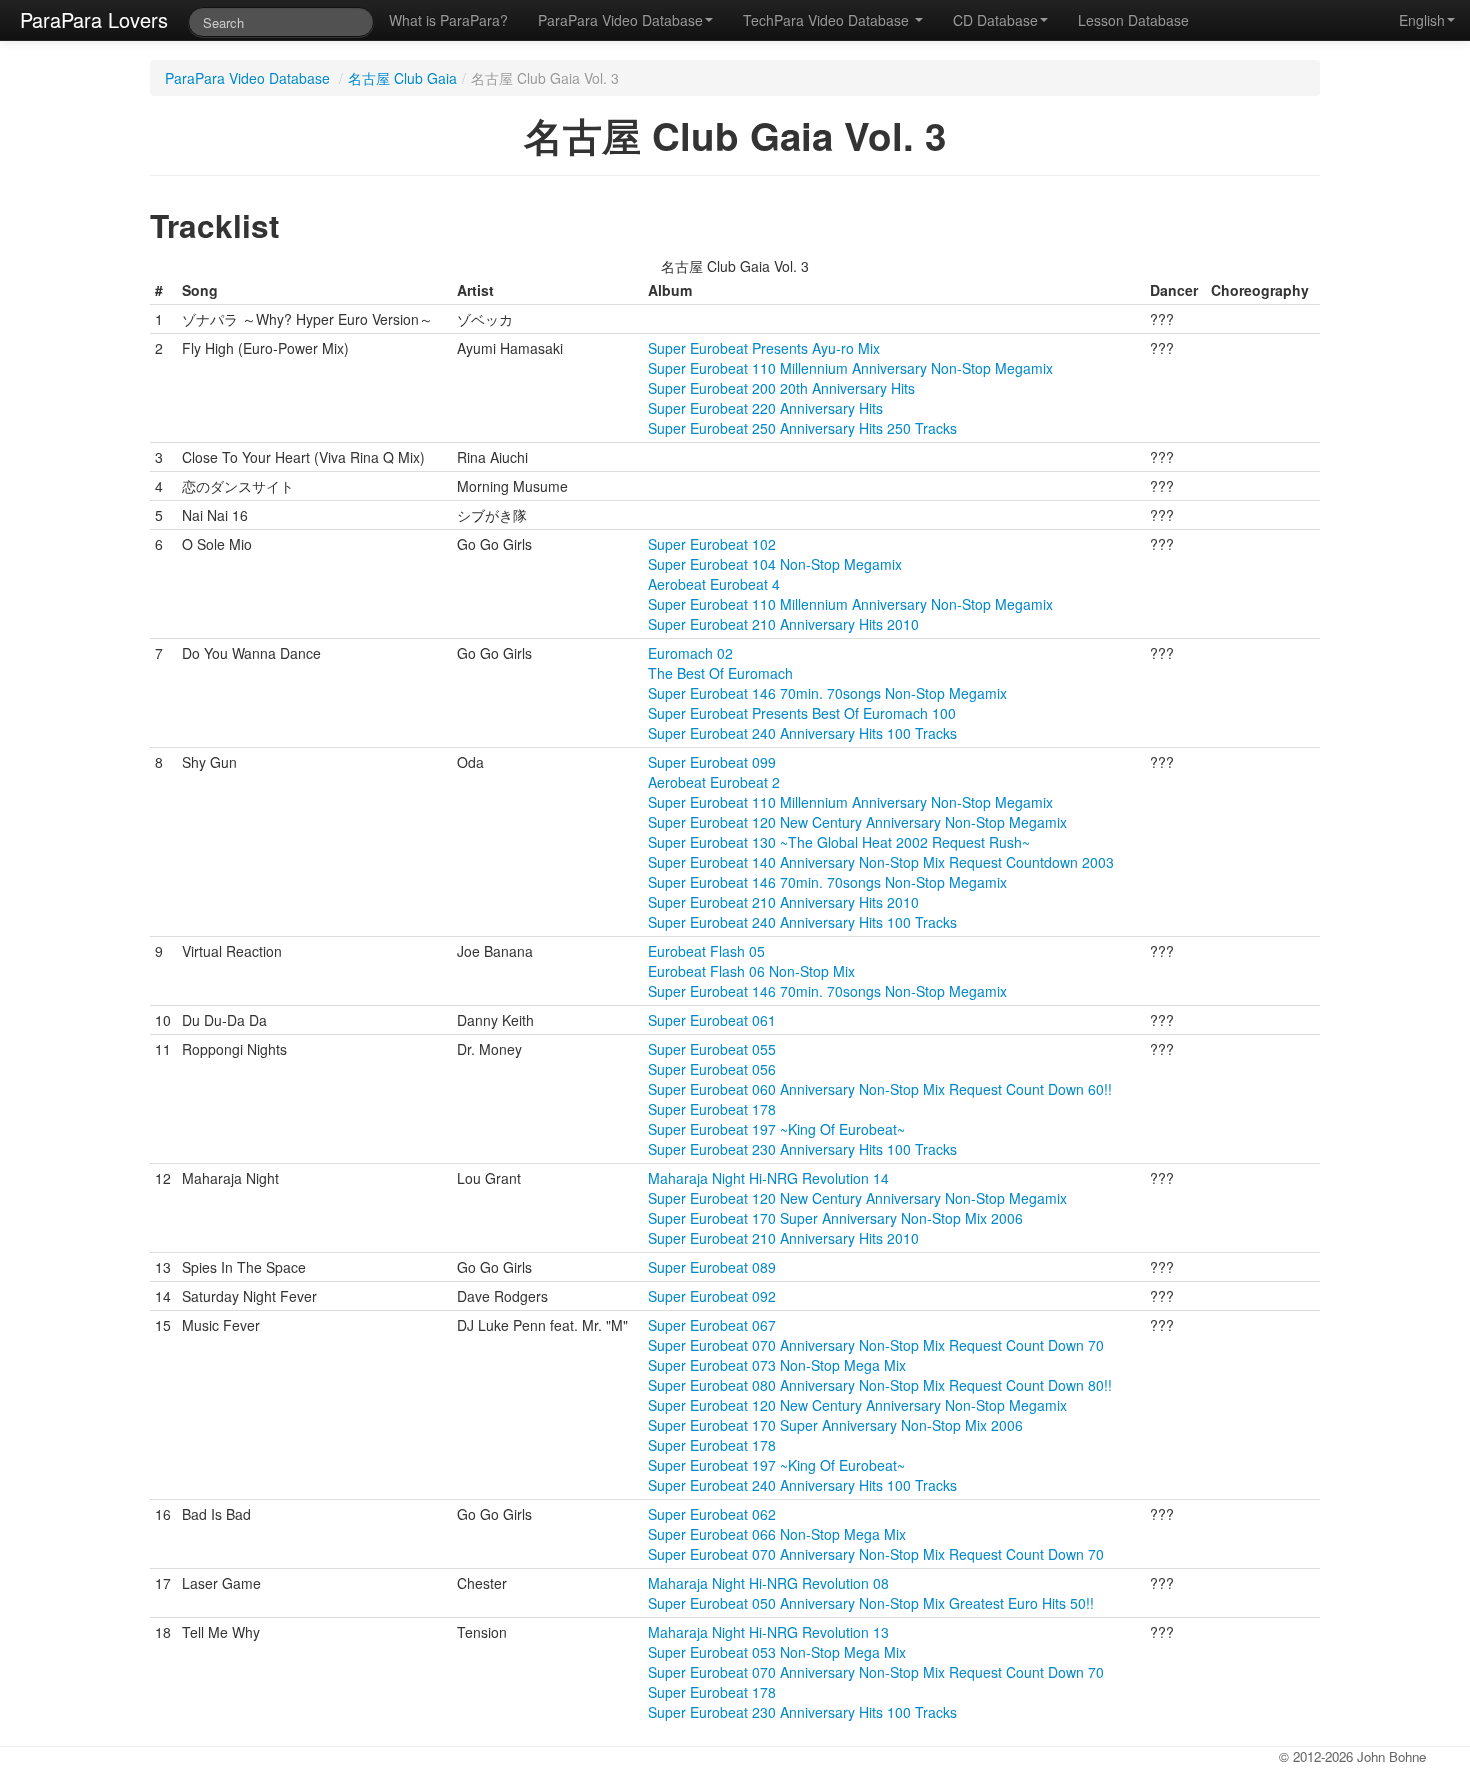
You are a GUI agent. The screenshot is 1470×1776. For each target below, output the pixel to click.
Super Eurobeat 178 (712, 1109)
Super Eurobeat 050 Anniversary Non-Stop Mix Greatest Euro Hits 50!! (871, 1603)
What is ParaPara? (448, 20)
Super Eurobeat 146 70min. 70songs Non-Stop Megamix (827, 693)
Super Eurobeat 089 (712, 1267)
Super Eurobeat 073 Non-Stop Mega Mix (777, 1365)
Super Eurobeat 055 (712, 1049)
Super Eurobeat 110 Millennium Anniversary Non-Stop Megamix (850, 368)
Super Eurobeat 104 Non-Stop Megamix (775, 564)
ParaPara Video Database (620, 20)
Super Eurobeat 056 (712, 1069)
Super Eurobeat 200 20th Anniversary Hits (781, 388)
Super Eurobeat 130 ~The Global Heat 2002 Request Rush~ (839, 842)
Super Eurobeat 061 (712, 1020)
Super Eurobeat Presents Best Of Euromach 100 (802, 713)
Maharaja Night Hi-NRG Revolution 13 (768, 1632)
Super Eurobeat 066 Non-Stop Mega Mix (777, 1534)
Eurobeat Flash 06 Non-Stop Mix (751, 971)
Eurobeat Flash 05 (706, 951)
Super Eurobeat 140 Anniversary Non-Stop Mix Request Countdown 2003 (881, 862)
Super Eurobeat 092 (712, 1296)
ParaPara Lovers (94, 19)
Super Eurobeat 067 (712, 1325)
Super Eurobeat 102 (712, 544)
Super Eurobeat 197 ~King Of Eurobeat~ (776, 1129)
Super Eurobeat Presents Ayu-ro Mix (764, 348)
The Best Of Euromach (720, 673)
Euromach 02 (690, 653)
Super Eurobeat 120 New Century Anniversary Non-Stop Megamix (857, 822)
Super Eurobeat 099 (712, 762)
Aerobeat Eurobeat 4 (714, 584)
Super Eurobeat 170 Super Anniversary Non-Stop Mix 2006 (835, 1218)
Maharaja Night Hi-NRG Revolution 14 (768, 1178)
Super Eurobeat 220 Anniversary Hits (765, 408)
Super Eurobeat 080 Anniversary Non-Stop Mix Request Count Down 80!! (880, 1385)
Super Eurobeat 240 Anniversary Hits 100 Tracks (802, 733)
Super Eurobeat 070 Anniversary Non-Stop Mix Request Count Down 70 (876, 1345)
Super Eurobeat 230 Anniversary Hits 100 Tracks (802, 1149)
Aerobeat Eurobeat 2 (714, 782)
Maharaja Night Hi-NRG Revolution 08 (768, 1583)
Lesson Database (1133, 20)
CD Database (995, 20)
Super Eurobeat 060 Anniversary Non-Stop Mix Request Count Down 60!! (880, 1089)
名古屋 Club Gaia (402, 78)
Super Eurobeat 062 (712, 1514)
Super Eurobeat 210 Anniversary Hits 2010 (783, 624)
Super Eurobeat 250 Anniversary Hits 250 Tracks (802, 428)
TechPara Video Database (828, 20)
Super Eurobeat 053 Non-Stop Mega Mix (777, 1652)
